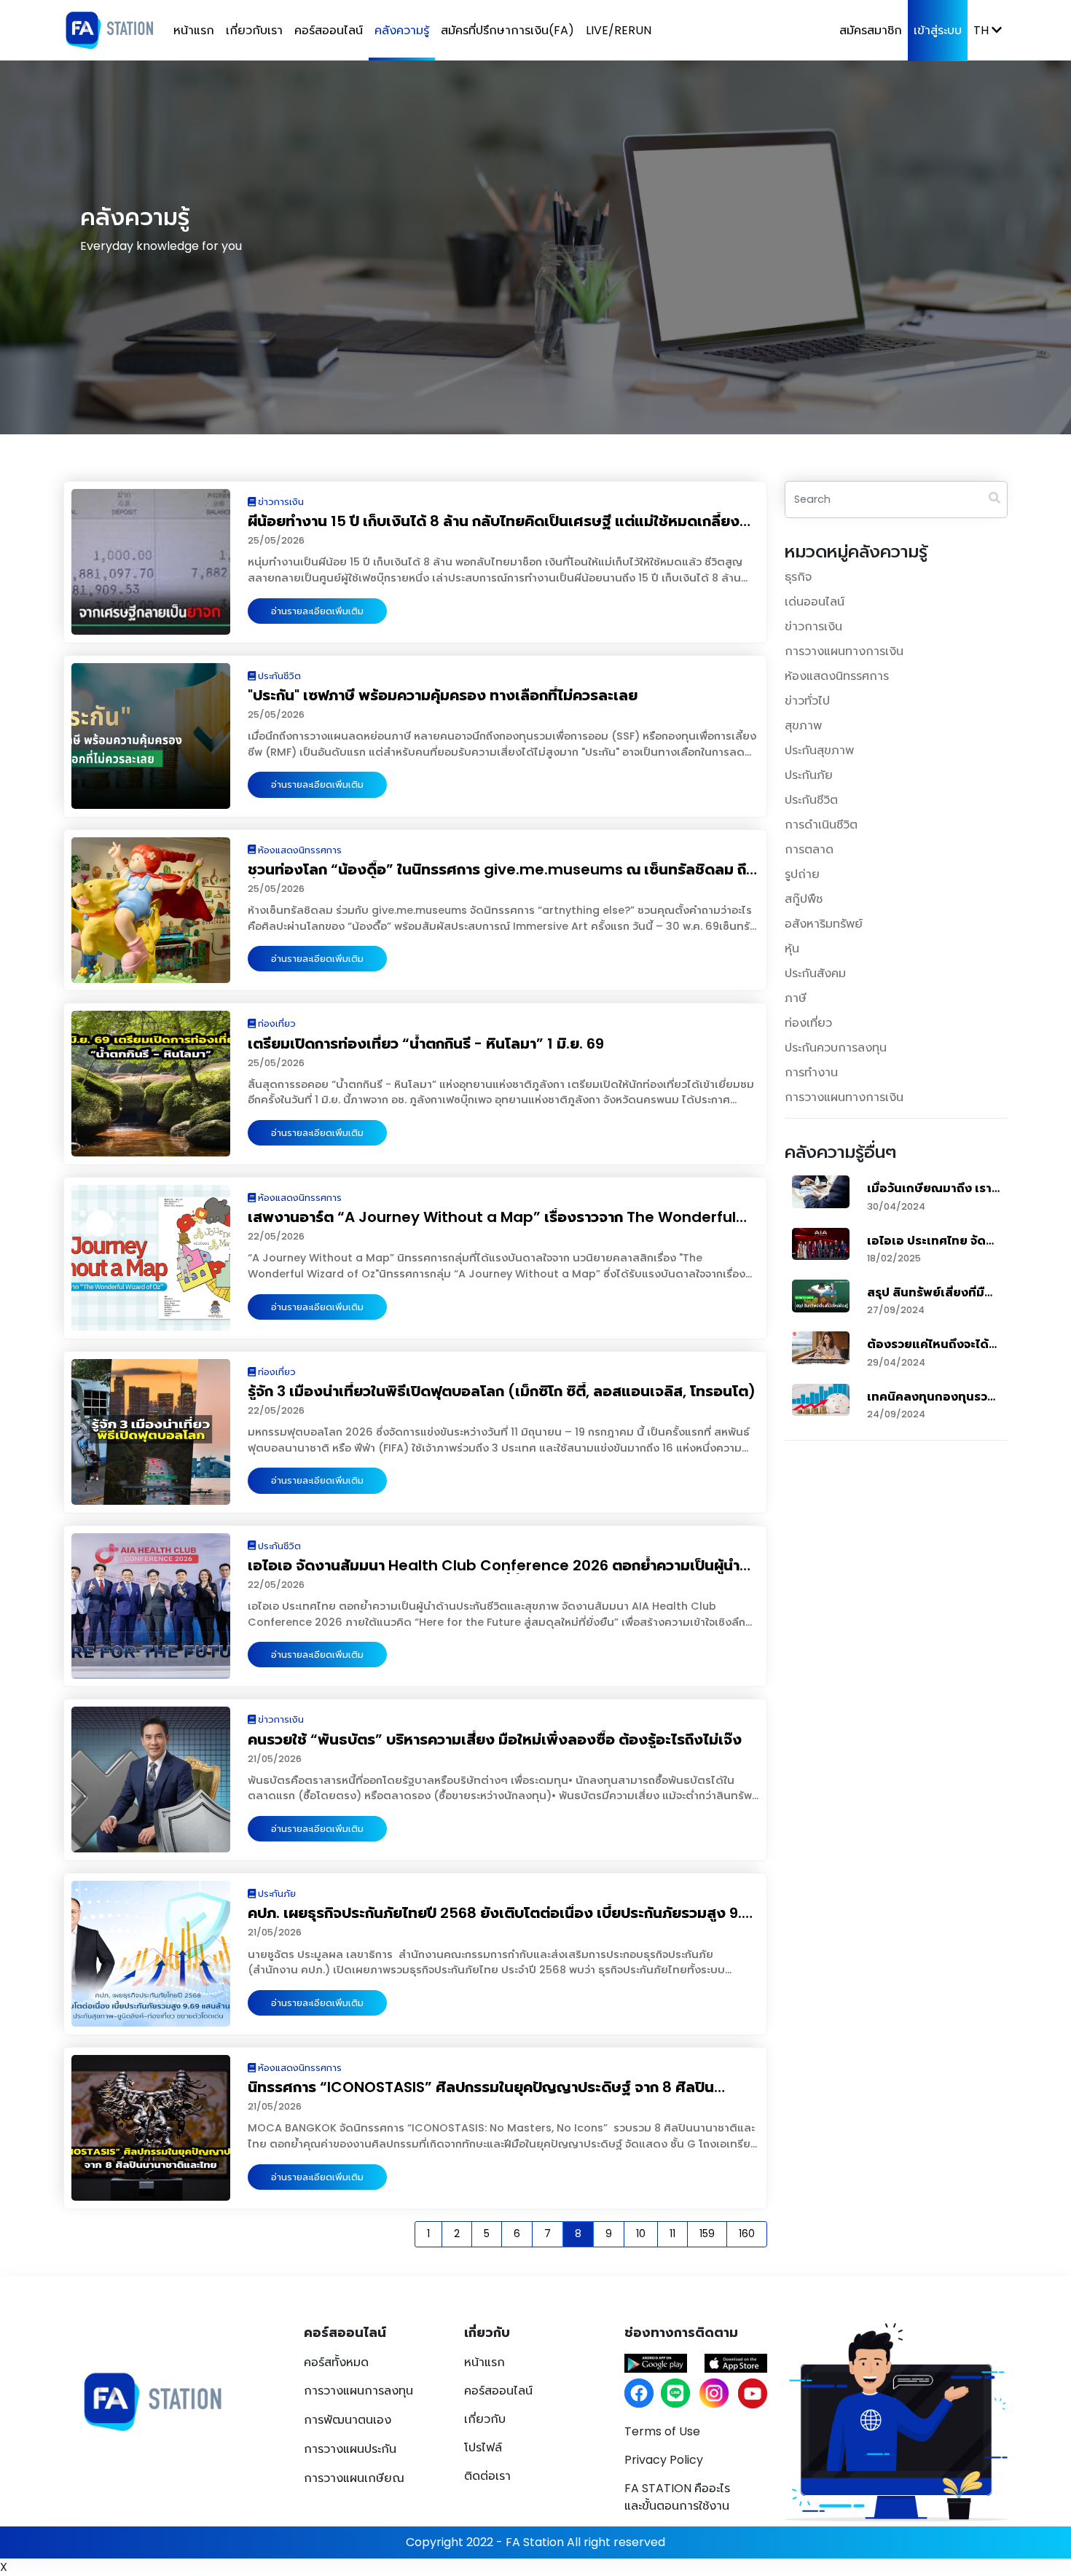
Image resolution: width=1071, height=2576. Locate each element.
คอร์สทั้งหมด (336, 2362)
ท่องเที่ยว (808, 1023)
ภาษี (796, 998)
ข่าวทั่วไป (807, 701)
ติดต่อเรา (487, 2476)
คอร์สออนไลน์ (329, 30)
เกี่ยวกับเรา (254, 30)
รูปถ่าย (802, 874)
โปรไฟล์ (483, 2447)
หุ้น (792, 948)
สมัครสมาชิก (871, 30)
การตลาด (809, 849)
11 (672, 2234)
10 (641, 2234)
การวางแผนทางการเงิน (844, 651)
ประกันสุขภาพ (819, 750)
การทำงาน (811, 1072)
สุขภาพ (803, 725)
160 (747, 2234)
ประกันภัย (809, 775)
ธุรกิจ (798, 577)
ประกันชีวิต (811, 800)
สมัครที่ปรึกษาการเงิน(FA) (507, 30)
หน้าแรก (194, 30)
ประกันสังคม (815, 973)
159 (707, 2234)
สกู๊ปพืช (804, 899)
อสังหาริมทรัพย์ (824, 924)
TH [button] (982, 30)
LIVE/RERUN (619, 30)
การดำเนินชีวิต (821, 825)
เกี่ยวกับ (485, 2419)
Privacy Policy (664, 2460)
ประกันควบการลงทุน (836, 1048)
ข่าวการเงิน (813, 626)
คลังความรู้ (402, 30)
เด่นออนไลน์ (815, 602)
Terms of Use (662, 2431)
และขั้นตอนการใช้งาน (677, 2497)
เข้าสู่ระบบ (938, 30)
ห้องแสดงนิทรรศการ (837, 676)
